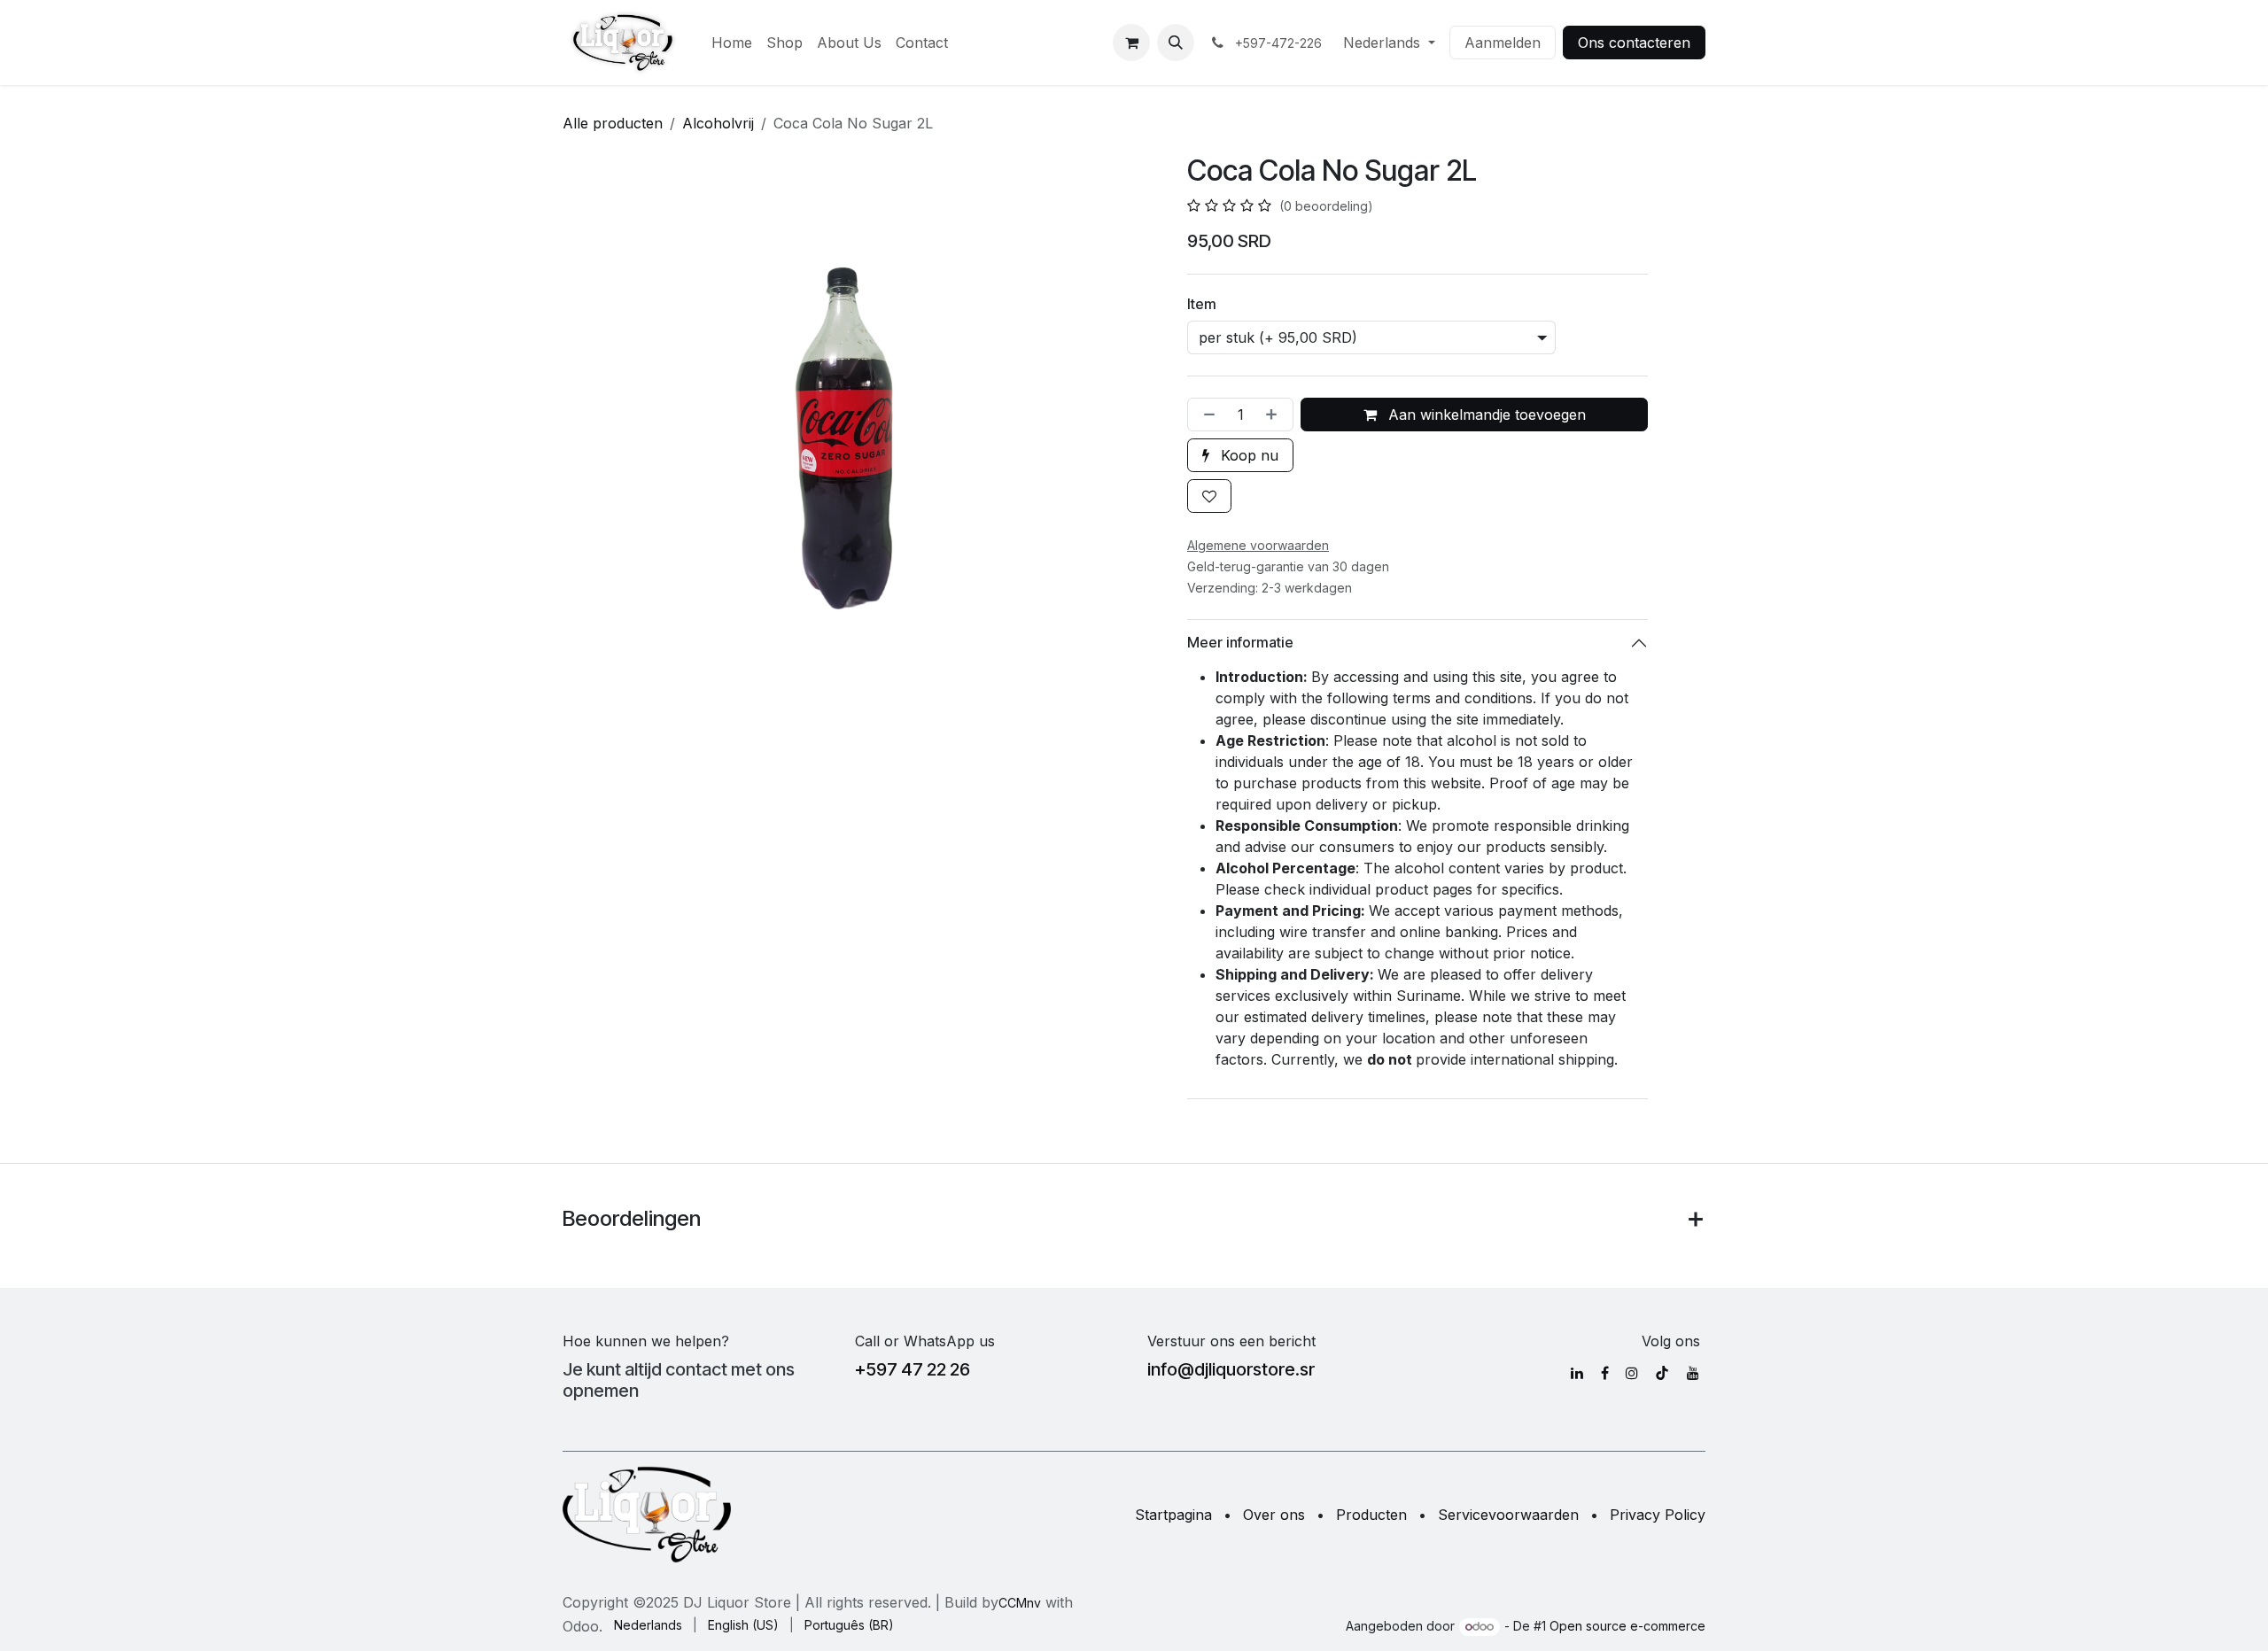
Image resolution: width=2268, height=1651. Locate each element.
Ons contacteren (1634, 43)
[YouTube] (1693, 1373)
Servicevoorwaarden (1508, 1515)
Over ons (1274, 1515)
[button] (1176, 43)
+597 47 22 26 (913, 1369)
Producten (1371, 1515)
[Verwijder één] (1206, 415)
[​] (1577, 1373)
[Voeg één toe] (1275, 415)
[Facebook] (1605, 1373)
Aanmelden (1503, 43)
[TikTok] (1662, 1373)
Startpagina (1173, 1515)
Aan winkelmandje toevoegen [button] (1485, 415)
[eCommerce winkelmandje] (1131, 43)
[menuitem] (732, 43)
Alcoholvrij (718, 123)
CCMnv (1020, 1603)
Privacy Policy (1658, 1515)
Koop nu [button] (1247, 455)
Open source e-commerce (1627, 1626)
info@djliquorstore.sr (1231, 1369)
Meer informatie (1240, 642)
